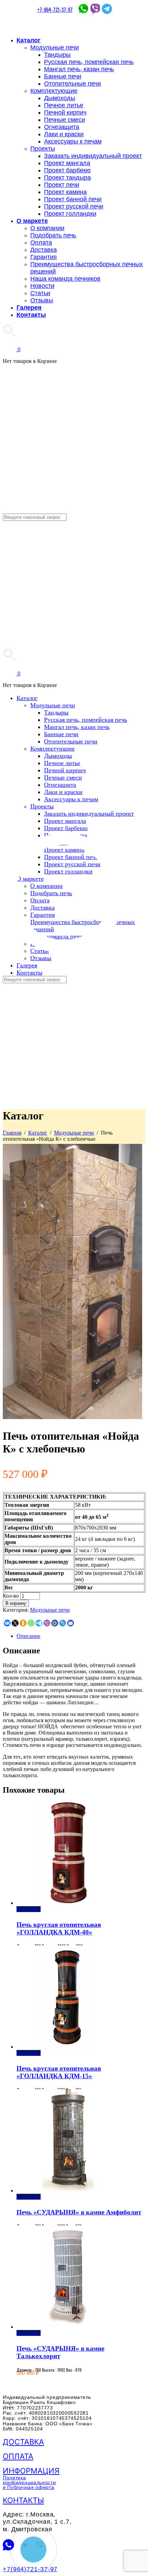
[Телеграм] (107, 9)
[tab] (81, 1636)
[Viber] (95, 9)
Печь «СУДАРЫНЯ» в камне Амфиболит (79, 2212)
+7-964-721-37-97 (55, 9)
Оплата (18, 2456)
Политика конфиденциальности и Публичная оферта (29, 2482)
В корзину (16, 1603)
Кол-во (11, 1596)
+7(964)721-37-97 (30, 2569)
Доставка (23, 2442)
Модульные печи (74, 1133)
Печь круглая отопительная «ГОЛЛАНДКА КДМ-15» (59, 2072)
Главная (12, 1133)
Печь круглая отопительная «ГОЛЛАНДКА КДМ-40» (59, 1928)
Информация (31, 2471)
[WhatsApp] (83, 9)
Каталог (38, 1133)
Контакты (23, 2500)
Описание (28, 1636)
